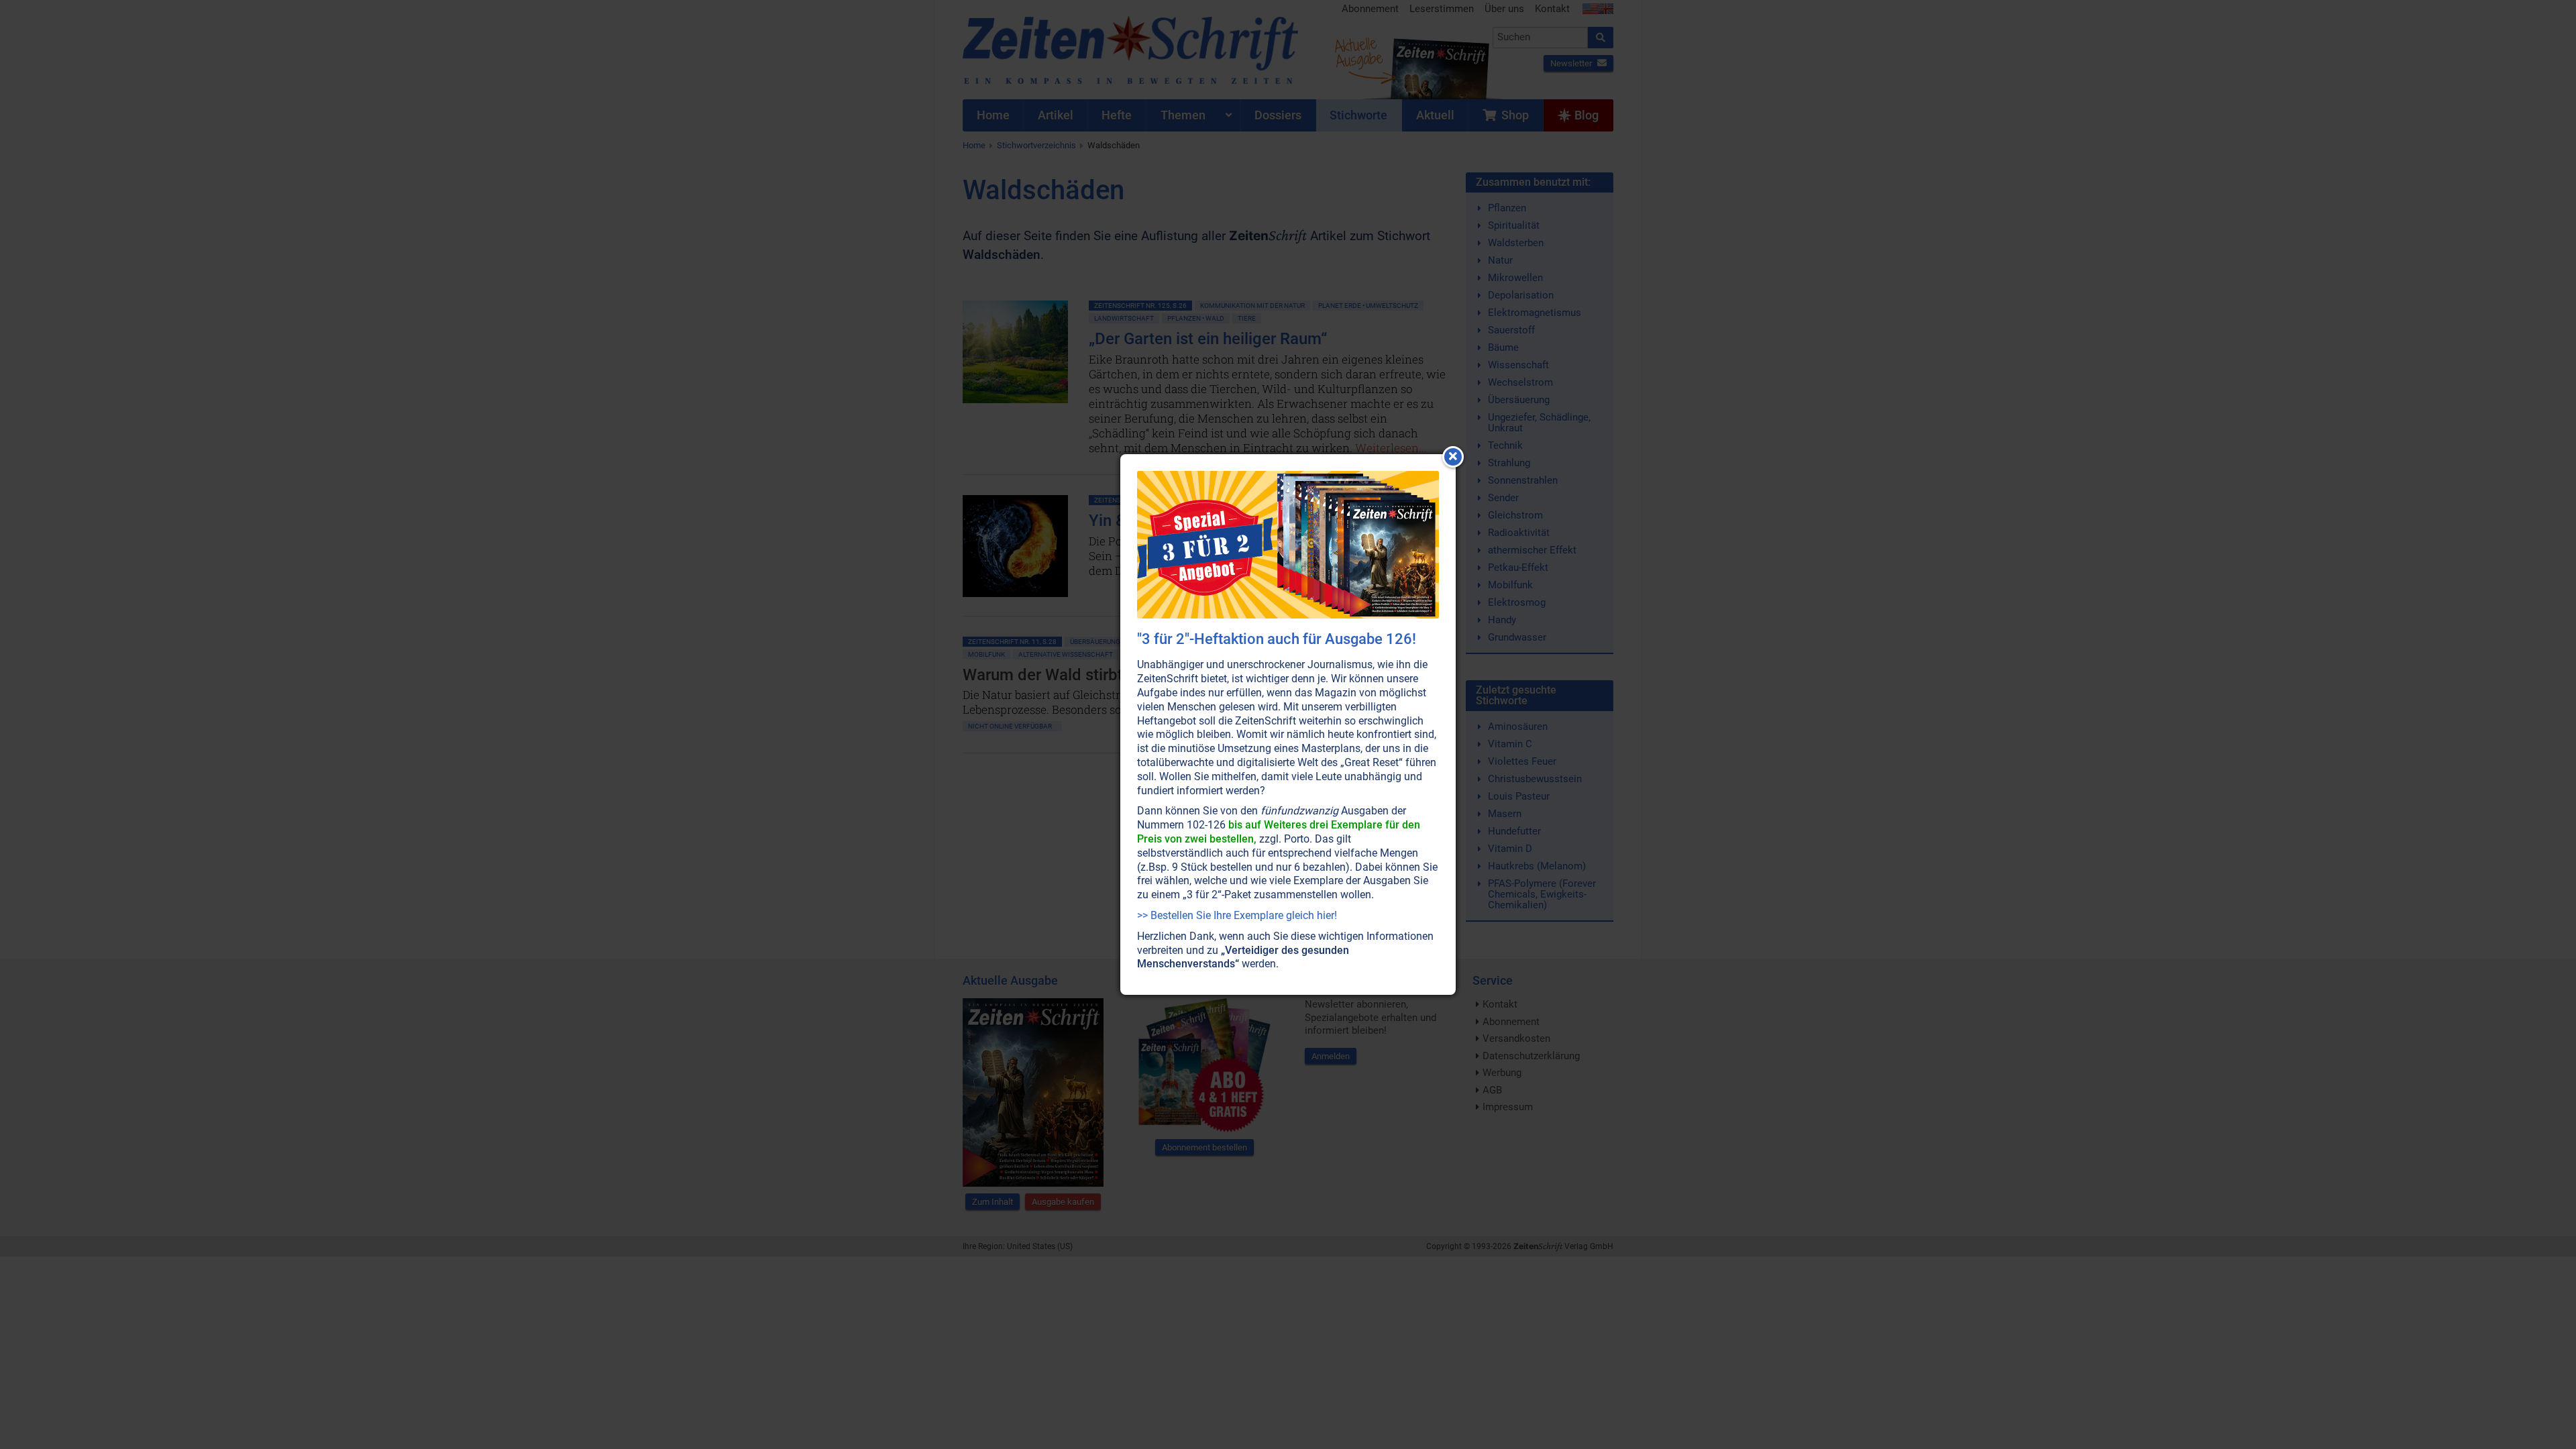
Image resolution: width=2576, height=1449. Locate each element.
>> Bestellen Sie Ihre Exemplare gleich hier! (1237, 915)
